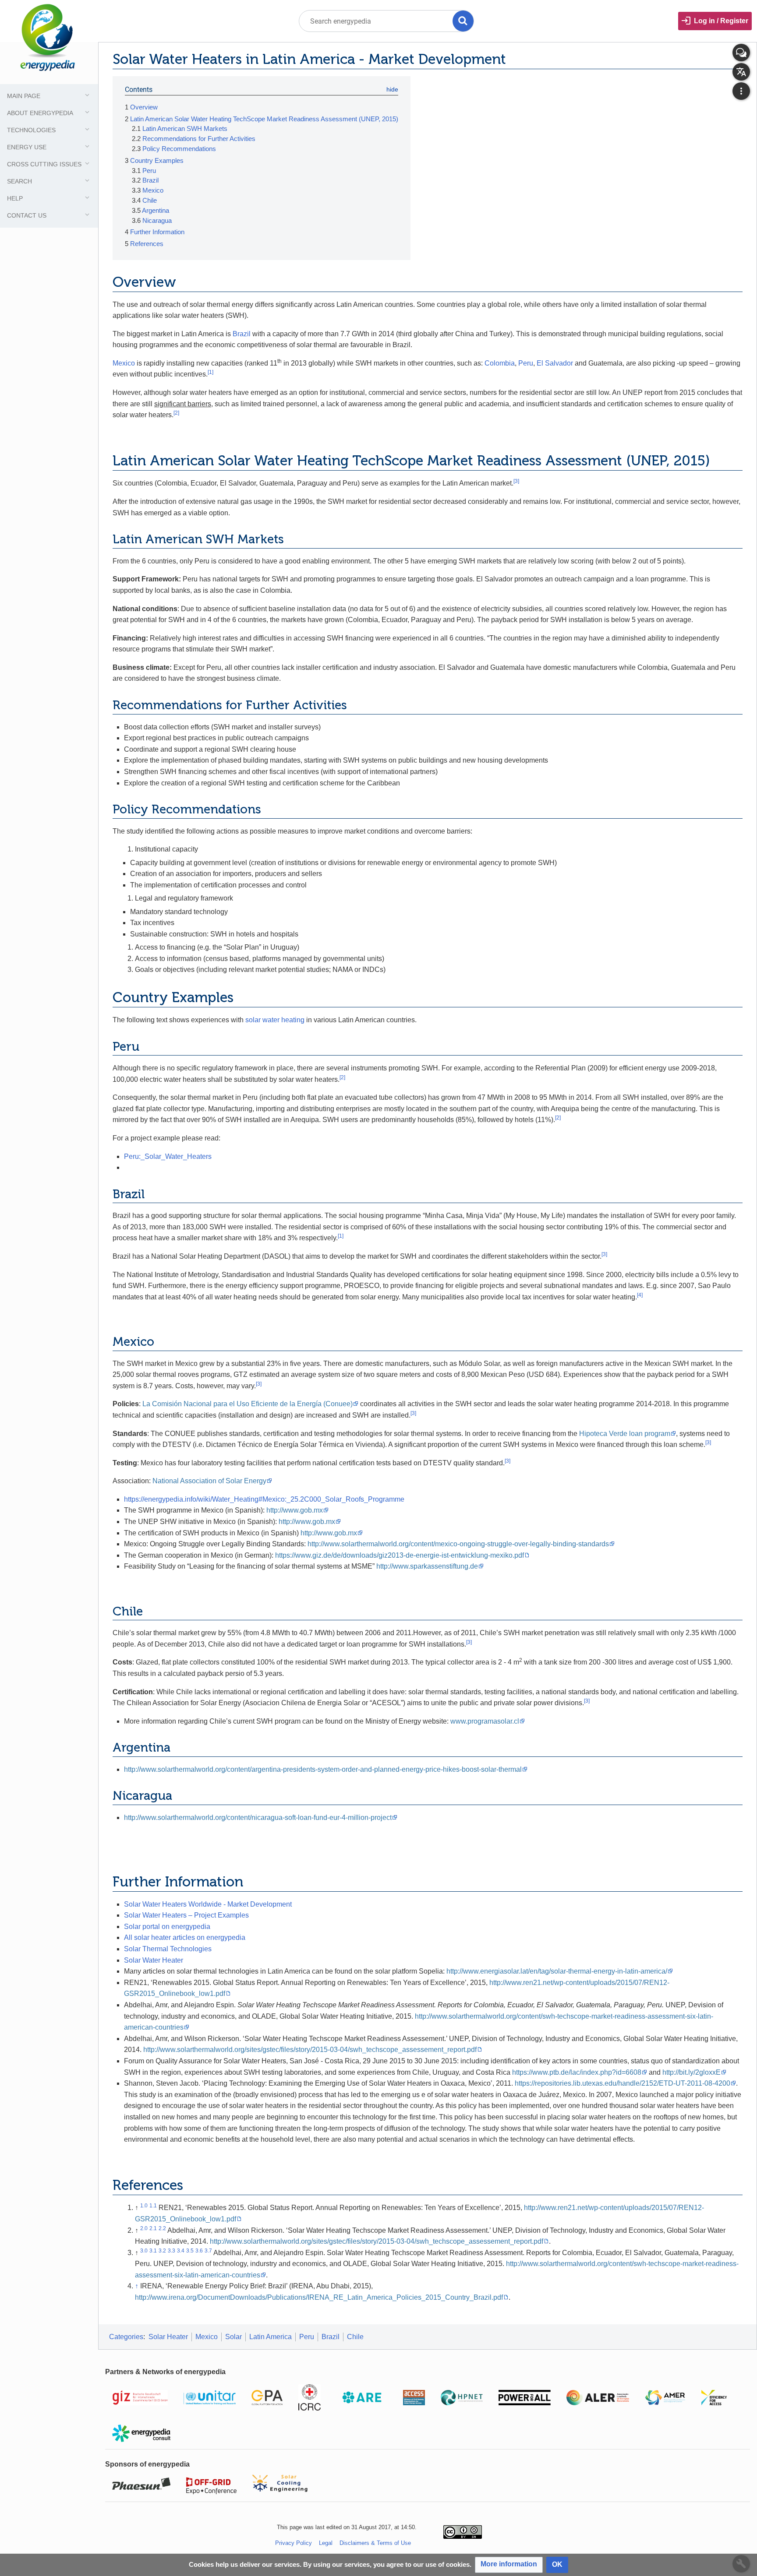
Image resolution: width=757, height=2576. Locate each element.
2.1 (153, 2228)
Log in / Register (721, 21)
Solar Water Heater (154, 1960)
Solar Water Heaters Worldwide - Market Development (208, 1904)
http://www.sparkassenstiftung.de (427, 1566)
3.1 (153, 2251)
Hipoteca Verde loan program (625, 1434)
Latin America (271, 2337)
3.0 (144, 2251)
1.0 (144, 2206)
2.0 (144, 2228)
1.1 (153, 2206)
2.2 (162, 2228)
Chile (355, 2337)
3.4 (181, 2251)
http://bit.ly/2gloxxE (692, 2072)
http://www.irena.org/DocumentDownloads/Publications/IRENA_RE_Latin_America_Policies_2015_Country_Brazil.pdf (319, 2297)
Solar (233, 2337)
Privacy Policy (294, 2543)
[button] (509, 2565)
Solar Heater (168, 2337)
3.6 (199, 2251)
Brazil (242, 334)
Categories (126, 2337)
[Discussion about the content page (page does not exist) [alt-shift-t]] (741, 53)
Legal (326, 2543)
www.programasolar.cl (485, 1721)
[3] (516, 481)
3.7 (208, 2251)
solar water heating (275, 1020)
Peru (526, 363)
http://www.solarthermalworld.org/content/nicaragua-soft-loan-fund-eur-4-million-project (258, 1818)
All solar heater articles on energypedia (185, 1937)
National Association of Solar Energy (209, 1481)
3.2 (162, 2251)
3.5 (190, 2251)
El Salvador (555, 363)
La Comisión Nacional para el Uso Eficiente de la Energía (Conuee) (248, 1404)
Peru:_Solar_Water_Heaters (168, 1156)
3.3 (172, 2251)
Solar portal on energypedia (167, 1927)
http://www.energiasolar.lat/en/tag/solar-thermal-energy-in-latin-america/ (557, 1971)
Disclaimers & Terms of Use (375, 2543)
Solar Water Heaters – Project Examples (186, 1915)
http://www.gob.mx (295, 1510)
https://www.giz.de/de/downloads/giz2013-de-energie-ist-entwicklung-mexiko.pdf (400, 1555)
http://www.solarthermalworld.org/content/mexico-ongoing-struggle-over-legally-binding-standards (458, 1544)
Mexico (124, 363)
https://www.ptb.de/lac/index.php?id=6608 (577, 2072)
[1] (210, 372)
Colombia (500, 363)
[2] (176, 413)
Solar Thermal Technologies (168, 1949)
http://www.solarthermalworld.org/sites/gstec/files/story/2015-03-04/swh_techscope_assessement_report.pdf (310, 2050)
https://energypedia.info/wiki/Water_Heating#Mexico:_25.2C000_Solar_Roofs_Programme (264, 1499)
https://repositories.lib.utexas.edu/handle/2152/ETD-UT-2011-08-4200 (623, 2083)
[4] (640, 1295)
